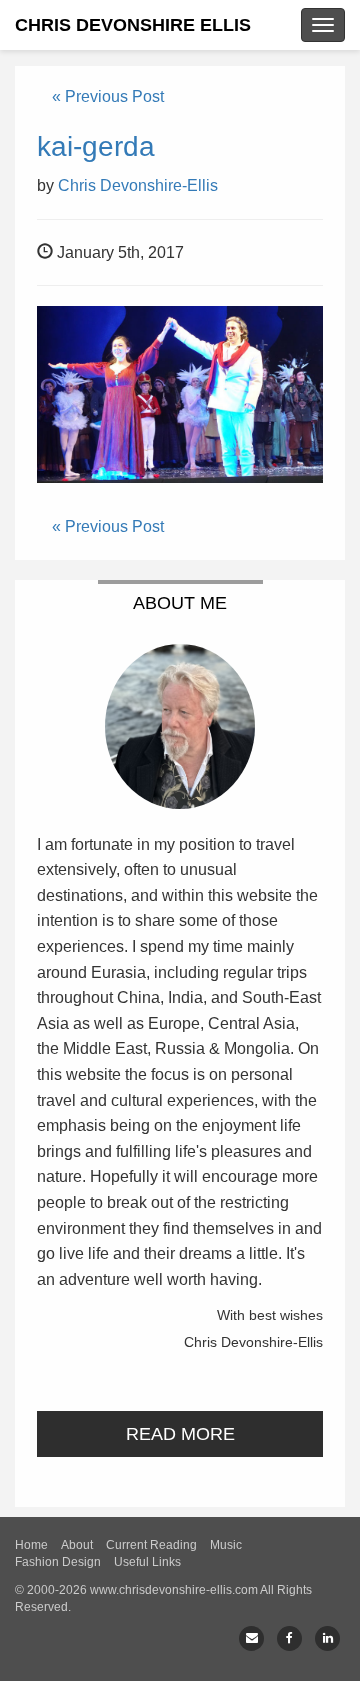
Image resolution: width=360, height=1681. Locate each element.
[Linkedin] (327, 1638)
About (77, 1545)
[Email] (251, 1638)
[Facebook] (289, 1638)
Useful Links (147, 1562)
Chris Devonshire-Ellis (138, 185)
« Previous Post (108, 96)
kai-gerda (96, 146)
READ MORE (180, 1434)
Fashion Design (58, 1562)
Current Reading (151, 1545)
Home (31, 1545)
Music (226, 1545)
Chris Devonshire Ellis (133, 25)
